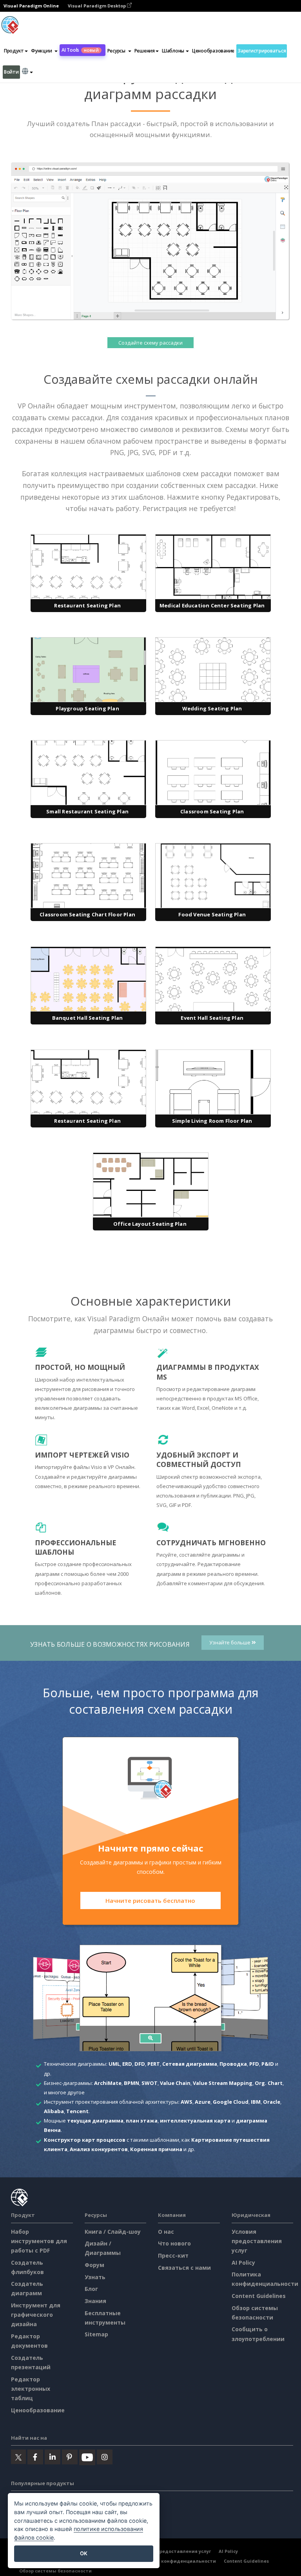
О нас (166, 2232)
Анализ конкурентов (99, 2149)
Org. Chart (269, 2083)
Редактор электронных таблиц (31, 2389)
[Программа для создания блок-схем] (150, 2038)
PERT (154, 2064)
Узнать (95, 2277)
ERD (127, 2064)
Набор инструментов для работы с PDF (39, 2241)
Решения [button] (145, 51)
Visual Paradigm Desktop (97, 6)
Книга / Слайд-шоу (113, 2232)
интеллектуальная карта (195, 2121)
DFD (140, 2064)
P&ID (268, 2064)
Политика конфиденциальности (176, 2561)
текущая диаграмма (95, 2121)
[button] (44, 51)
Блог (91, 2289)
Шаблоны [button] (173, 51)
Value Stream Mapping (223, 2083)
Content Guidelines (259, 2296)
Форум (94, 2265)
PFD (254, 2064)
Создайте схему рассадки (150, 343)
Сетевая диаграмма (190, 2064)
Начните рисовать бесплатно (150, 1900)
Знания (95, 2301)
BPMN (131, 2083)
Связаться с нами (184, 2268)
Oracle (272, 2102)
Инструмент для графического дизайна (36, 2315)
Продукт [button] (14, 51)
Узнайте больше (230, 1643)
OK (84, 2553)
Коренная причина (156, 2149)
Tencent (77, 2111)
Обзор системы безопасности (55, 2571)
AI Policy (243, 2263)
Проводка (233, 2064)
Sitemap (96, 2334)
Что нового (174, 2243)
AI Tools (80, 50)
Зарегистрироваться (262, 51)
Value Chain (175, 2083)
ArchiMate (108, 2083)
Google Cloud (231, 2102)
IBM (256, 2102)
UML (114, 2064)
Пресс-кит (173, 2255)
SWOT (150, 2083)
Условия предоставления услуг (257, 2241)
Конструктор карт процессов (85, 2140)
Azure (203, 2102)
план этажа (142, 2121)
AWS (187, 2102)
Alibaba (54, 2111)
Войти (11, 72)
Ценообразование (213, 51)
